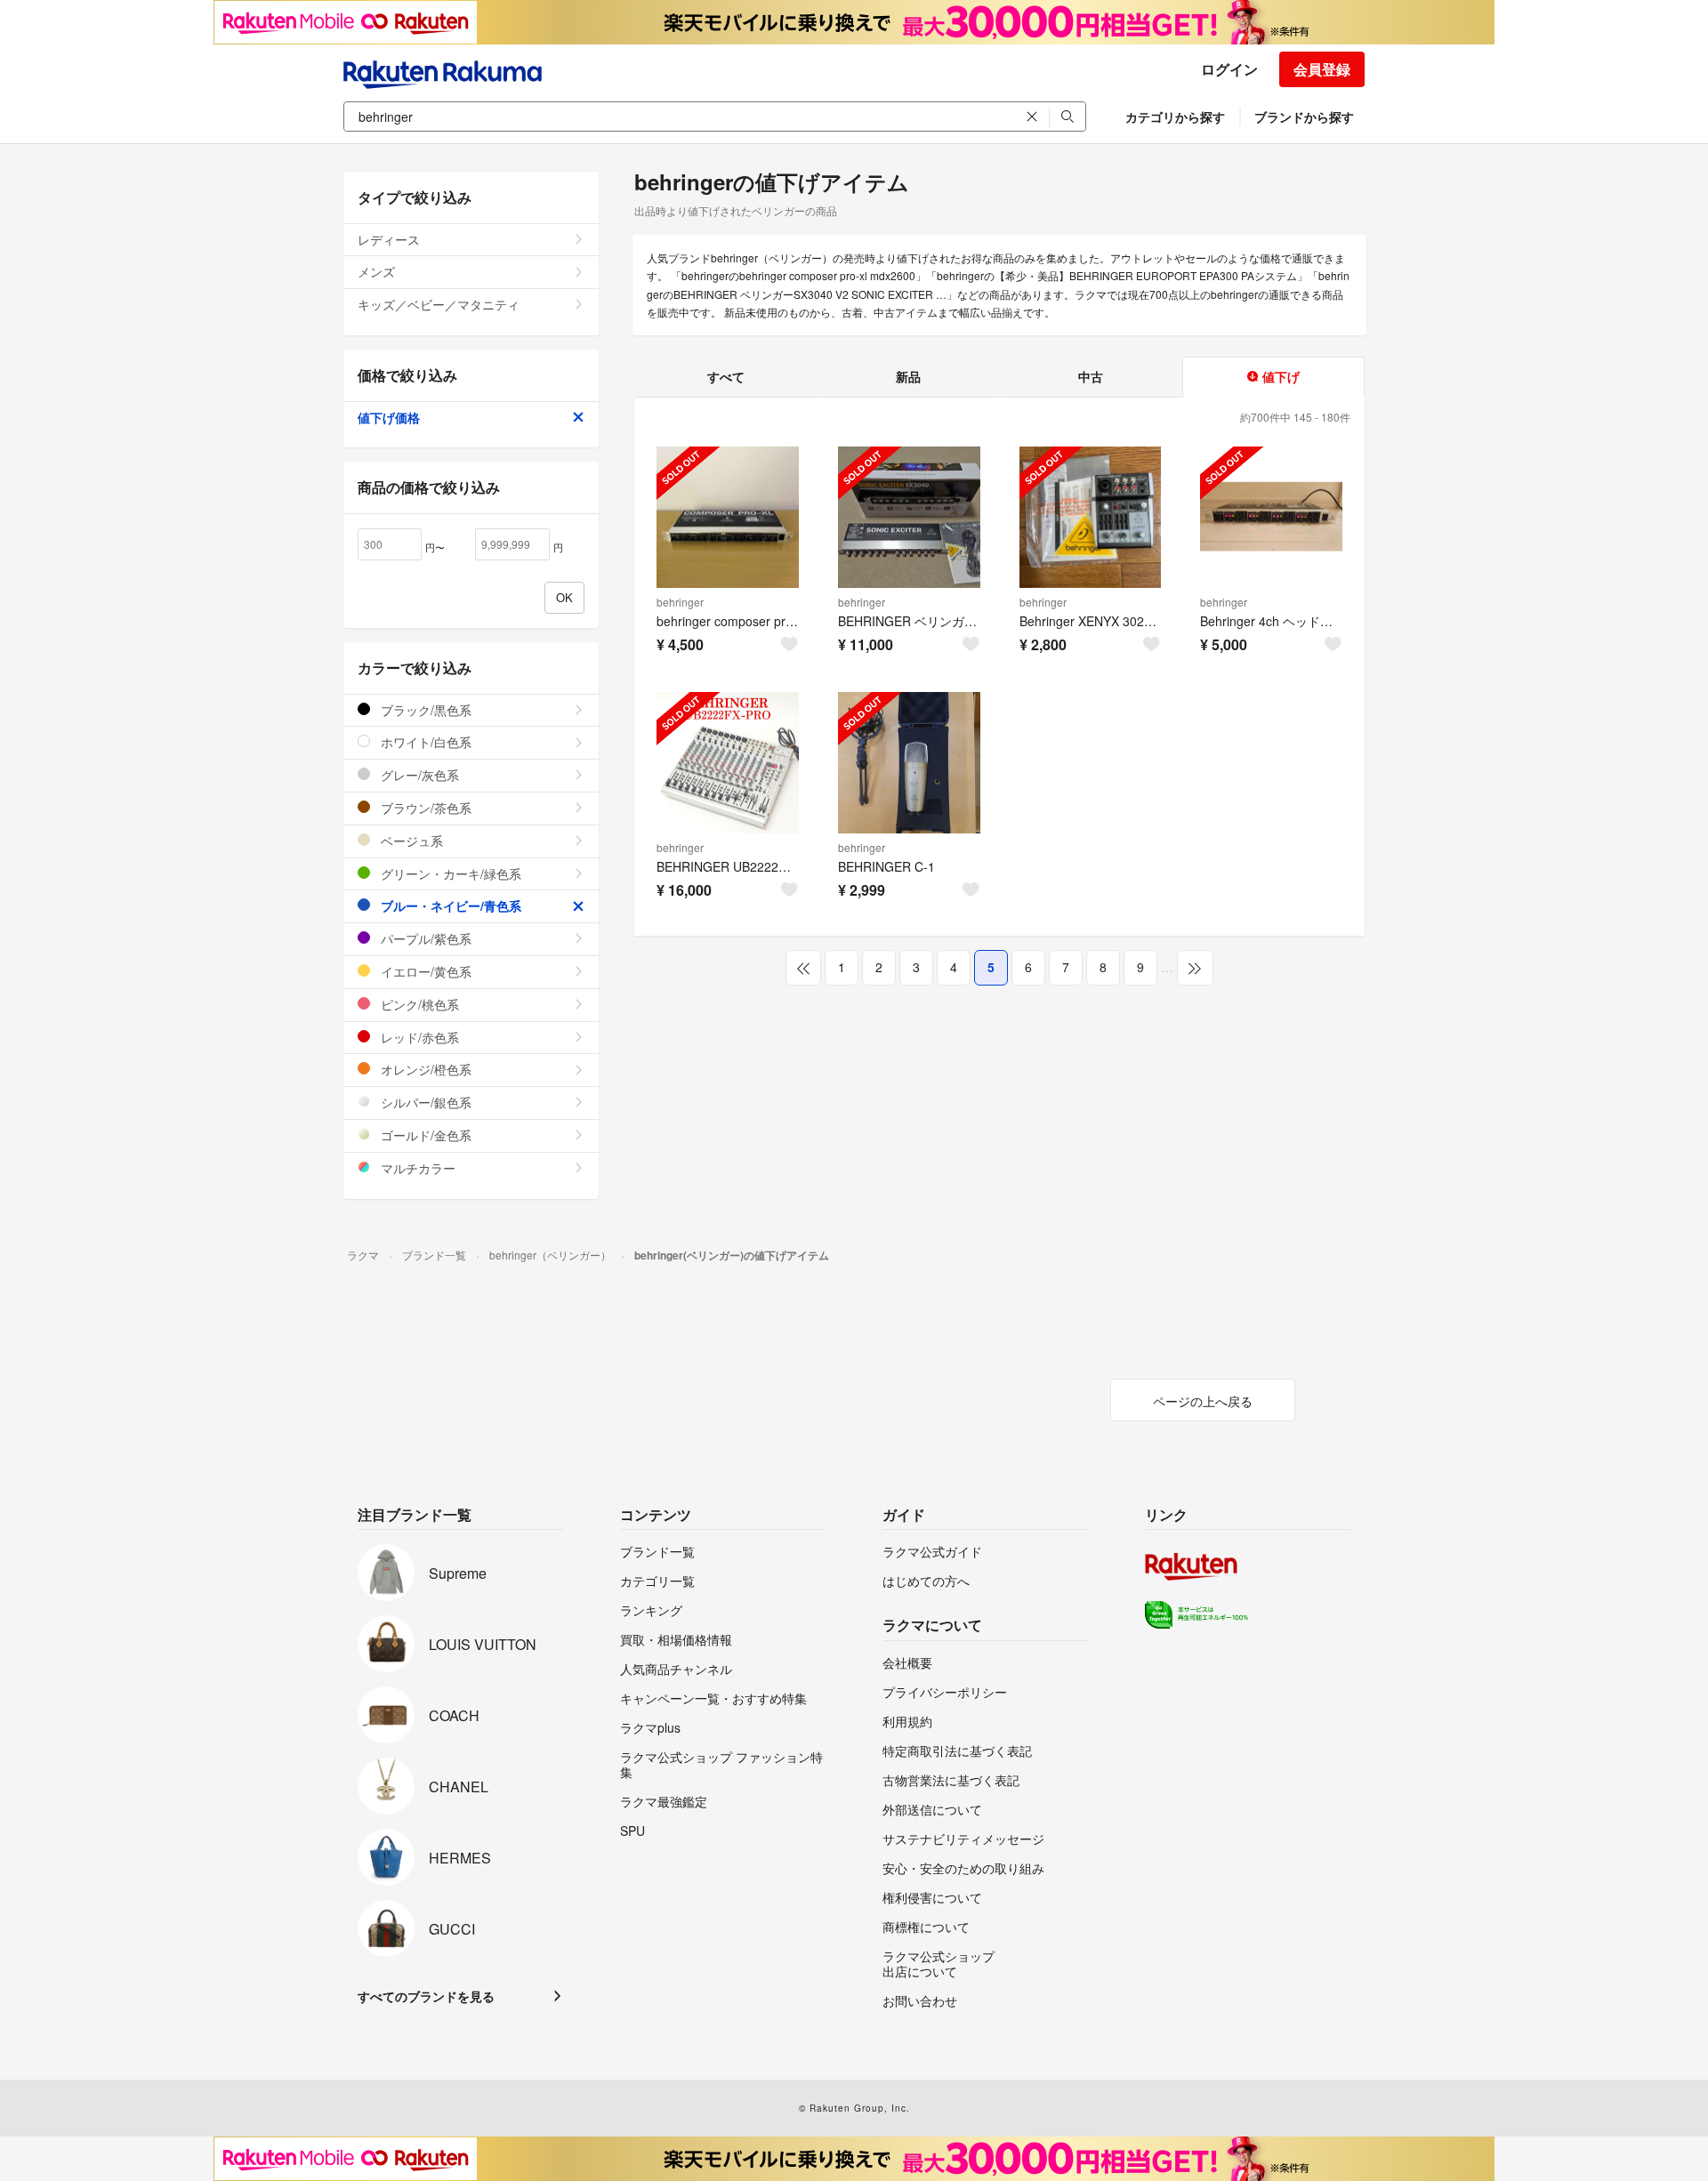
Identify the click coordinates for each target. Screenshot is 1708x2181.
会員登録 (1322, 69)
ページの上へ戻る (1203, 1401)
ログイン (1229, 69)
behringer (680, 602)
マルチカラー (416, 1168)
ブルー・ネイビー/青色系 (449, 905)
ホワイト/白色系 (424, 742)
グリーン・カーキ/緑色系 (449, 873)
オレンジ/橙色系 (424, 1069)
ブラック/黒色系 (424, 710)
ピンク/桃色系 (418, 1004)
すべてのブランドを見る (426, 1996)
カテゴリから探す (1175, 117)
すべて (726, 376)
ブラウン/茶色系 (424, 808)
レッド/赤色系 (418, 1037)
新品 (908, 376)
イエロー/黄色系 (424, 971)
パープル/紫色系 (424, 938)
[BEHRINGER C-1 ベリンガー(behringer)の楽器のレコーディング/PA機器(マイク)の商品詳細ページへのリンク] (909, 763)
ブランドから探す (1304, 117)
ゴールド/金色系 (424, 1135)
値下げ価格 (389, 417)
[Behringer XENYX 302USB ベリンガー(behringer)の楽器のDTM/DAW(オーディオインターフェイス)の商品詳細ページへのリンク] (1091, 518)
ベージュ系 (410, 841)
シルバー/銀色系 (424, 1102)
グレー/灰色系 (418, 775)
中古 (1091, 376)
